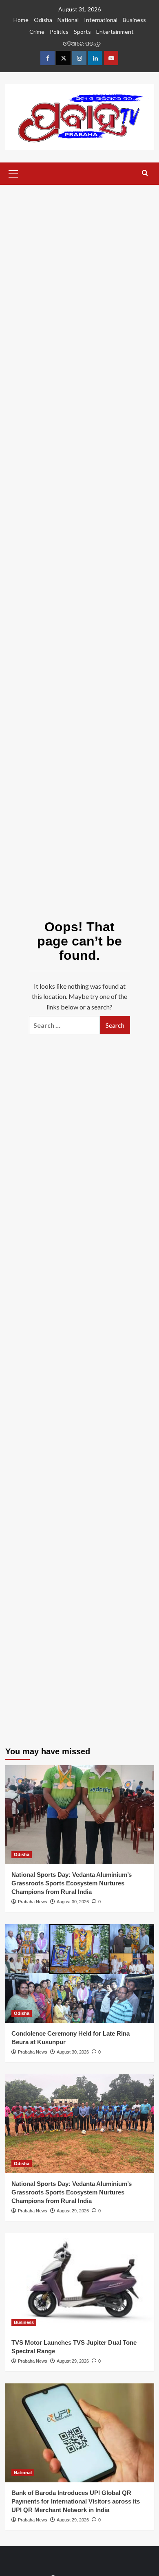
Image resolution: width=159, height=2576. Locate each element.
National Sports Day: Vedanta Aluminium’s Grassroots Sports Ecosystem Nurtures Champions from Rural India (72, 1883)
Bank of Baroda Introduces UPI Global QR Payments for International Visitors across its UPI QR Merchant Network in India (76, 2501)
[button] (13, 173)
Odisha (43, 20)
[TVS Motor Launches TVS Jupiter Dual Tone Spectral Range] (80, 2283)
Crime (37, 32)
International (101, 20)
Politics (59, 32)
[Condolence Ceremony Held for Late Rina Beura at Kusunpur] (80, 1974)
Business (134, 20)
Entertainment (115, 32)
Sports (82, 32)
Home (21, 20)
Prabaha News (33, 1902)
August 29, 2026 (73, 2211)
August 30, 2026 (73, 1902)
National (68, 20)
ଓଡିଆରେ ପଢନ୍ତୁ (82, 43)
